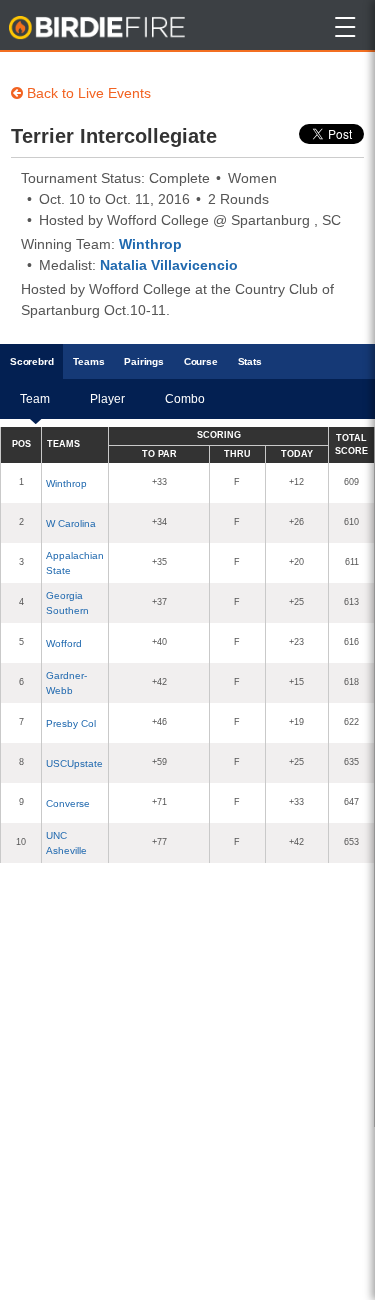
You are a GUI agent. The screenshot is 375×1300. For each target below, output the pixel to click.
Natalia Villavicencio (169, 265)
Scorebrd (31, 361)
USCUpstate (74, 763)
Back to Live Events (87, 93)
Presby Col (71, 723)
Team (35, 399)
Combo (185, 399)
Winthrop (150, 244)
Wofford (64, 643)
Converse (68, 803)
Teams (88, 361)
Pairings (143, 361)
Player (107, 399)
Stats (250, 361)
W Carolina (71, 523)
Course (201, 361)
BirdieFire (98, 28)
